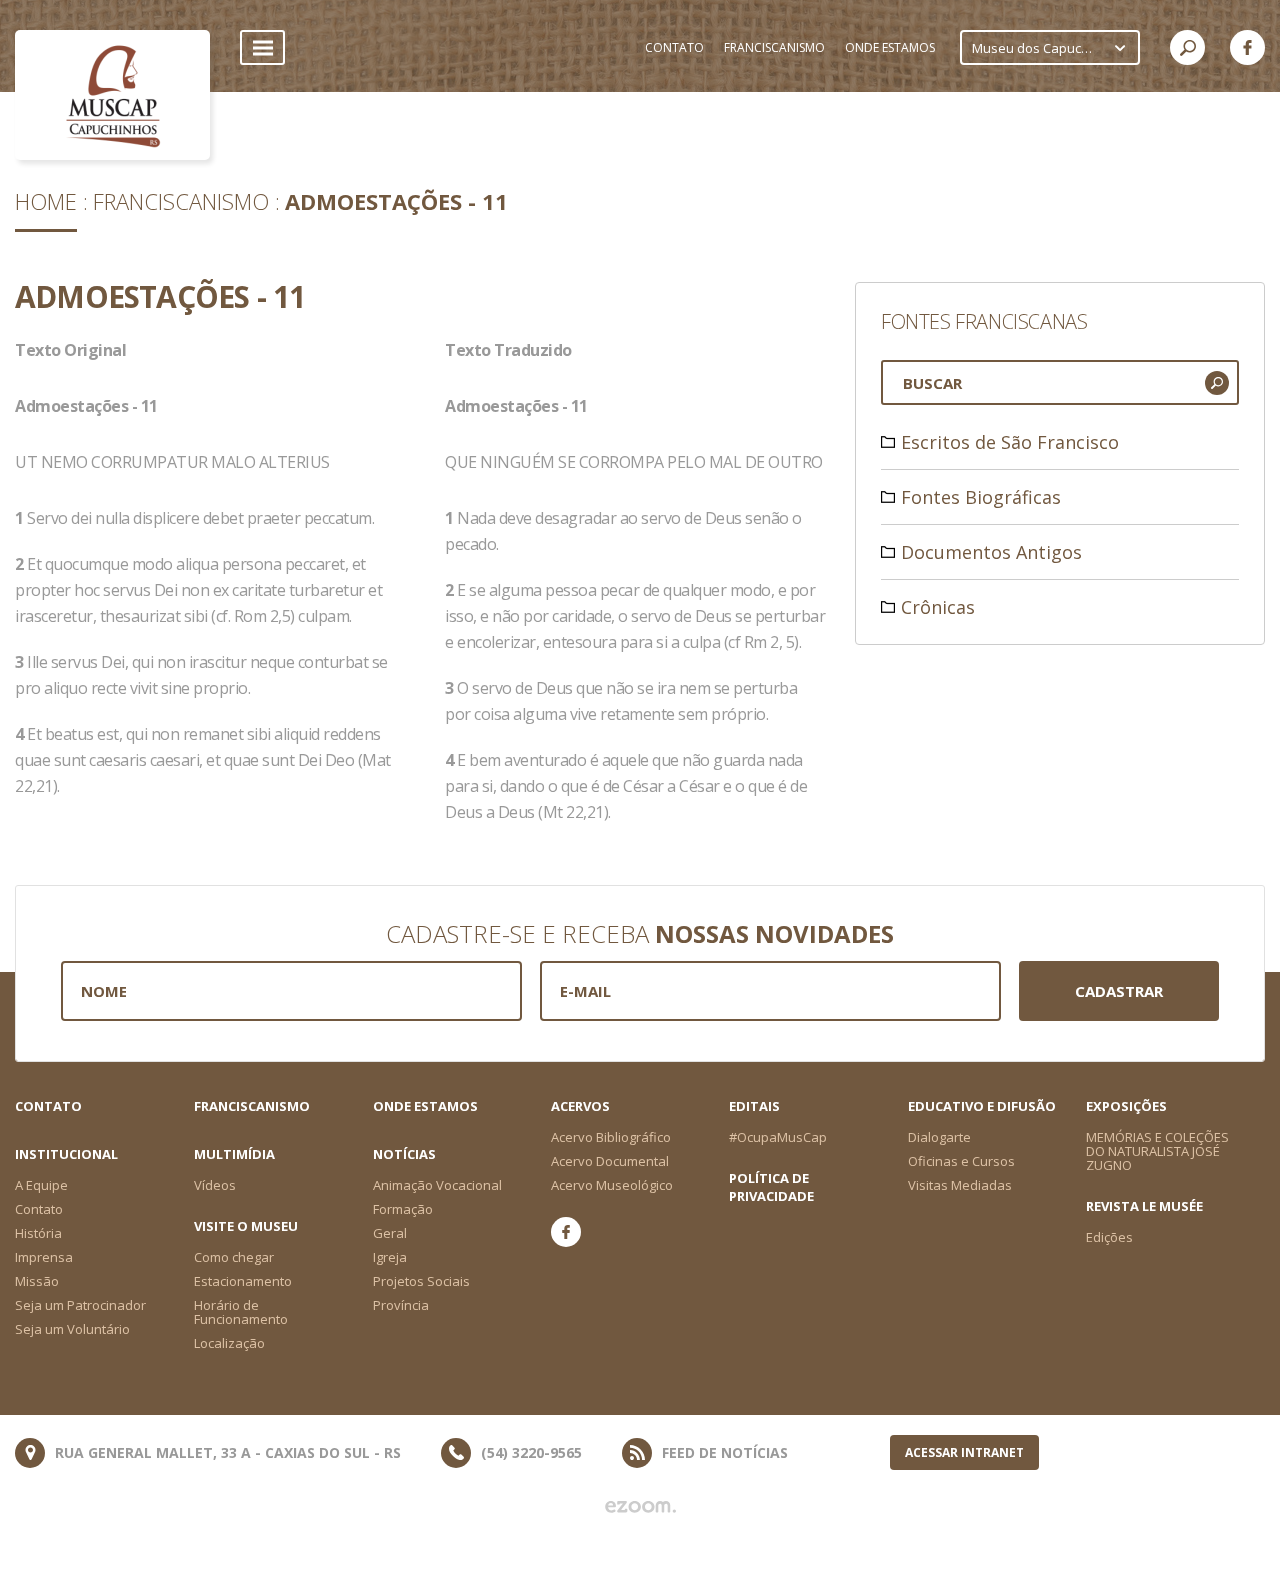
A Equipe (41, 1185)
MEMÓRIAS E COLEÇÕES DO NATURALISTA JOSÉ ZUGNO (1157, 1151)
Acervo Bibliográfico (611, 1137)
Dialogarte (939, 1137)
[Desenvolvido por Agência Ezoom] (640, 1507)
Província (401, 1305)
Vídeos (215, 1185)
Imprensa (44, 1257)
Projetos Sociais (421, 1281)
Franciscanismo (181, 201)
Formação (403, 1209)
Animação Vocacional (437, 1185)
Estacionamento (243, 1281)
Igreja (390, 1257)
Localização (229, 1343)
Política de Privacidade (771, 1187)
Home (46, 201)
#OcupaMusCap (778, 1137)
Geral (390, 1233)
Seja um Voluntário (72, 1329)
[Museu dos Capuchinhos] (112, 95)
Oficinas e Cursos (961, 1161)
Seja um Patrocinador (80, 1305)
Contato (48, 1106)
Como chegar (234, 1257)
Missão (37, 1281)
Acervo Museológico (612, 1185)
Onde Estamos (425, 1106)
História (38, 1233)
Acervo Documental (610, 1161)
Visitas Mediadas (960, 1185)
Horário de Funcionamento (241, 1312)
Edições (1109, 1237)
